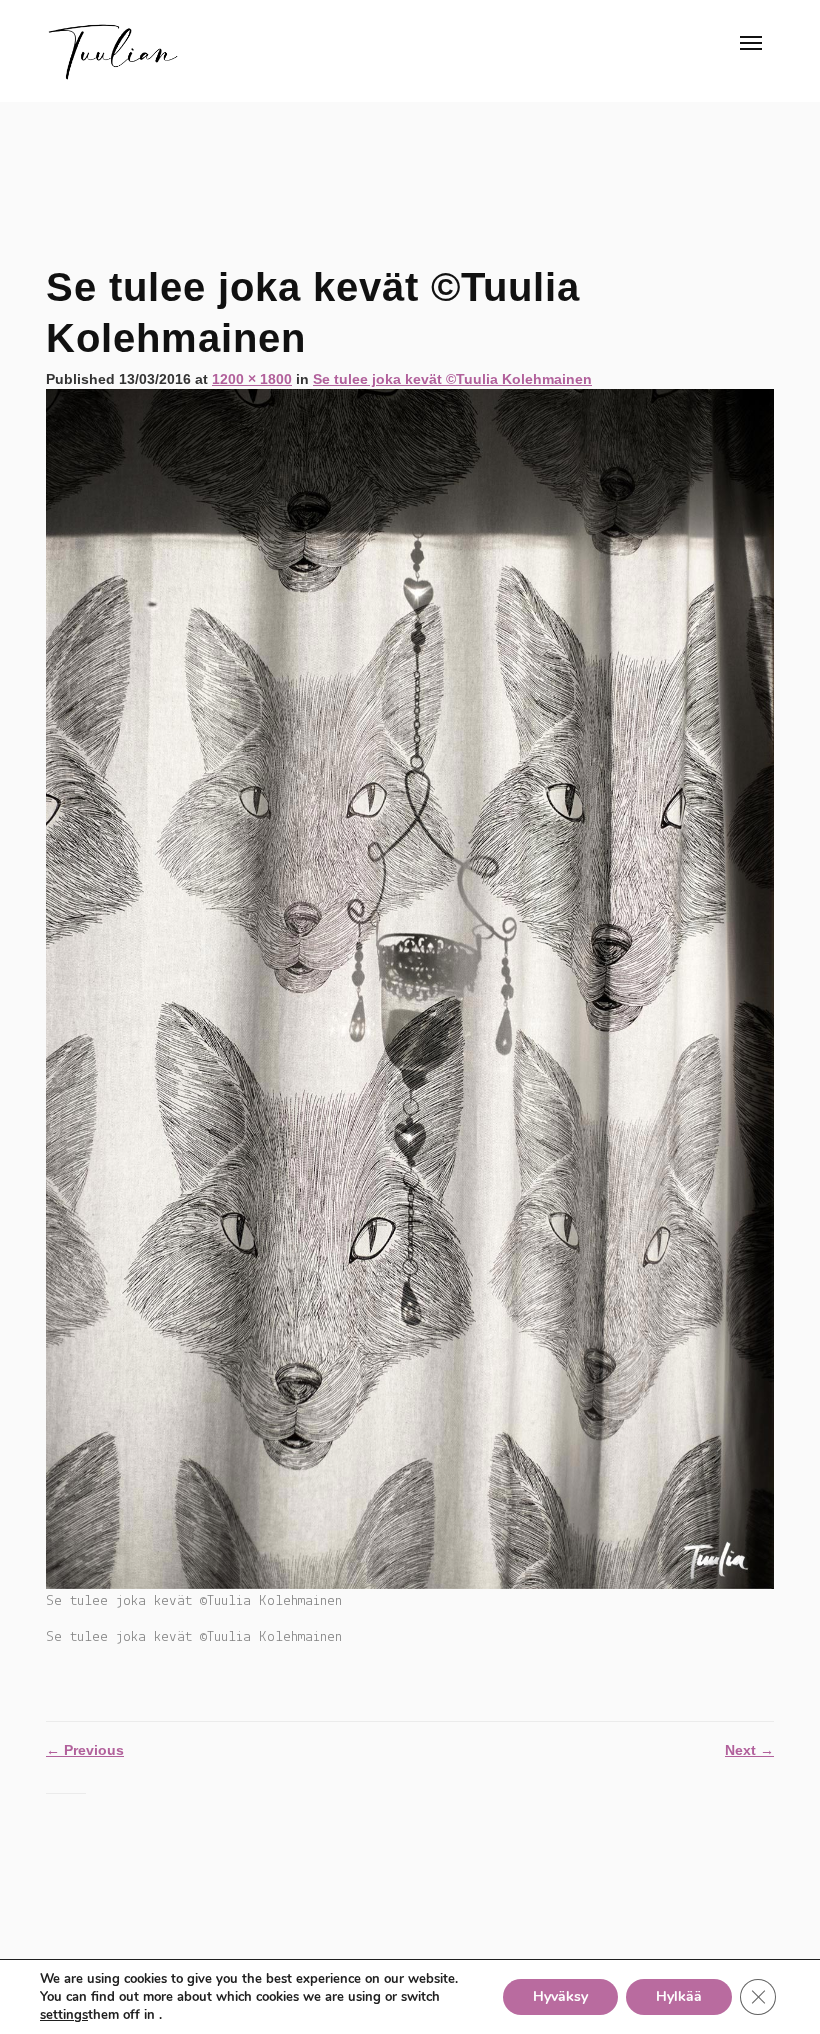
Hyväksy (560, 1996)
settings (64, 2015)
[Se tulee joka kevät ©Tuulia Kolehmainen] (410, 988)
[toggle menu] (751, 43)
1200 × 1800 (252, 379)
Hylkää (679, 1996)
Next (749, 1750)
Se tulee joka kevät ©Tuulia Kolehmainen (452, 379)
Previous (85, 1750)
